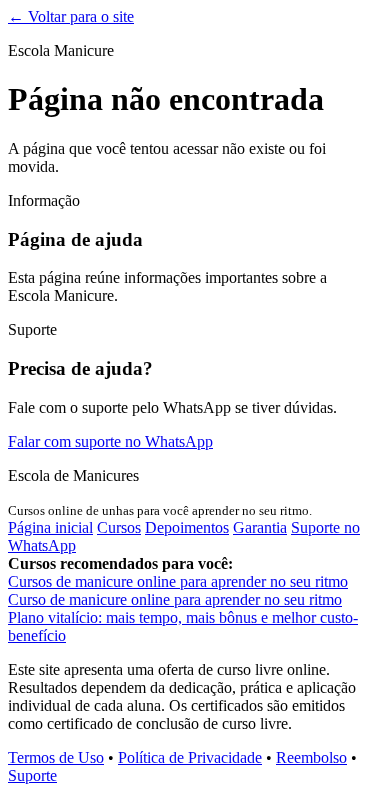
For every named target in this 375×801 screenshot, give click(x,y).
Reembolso (311, 757)
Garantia (260, 527)
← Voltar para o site (71, 16)
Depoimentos (187, 527)
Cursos (119, 527)
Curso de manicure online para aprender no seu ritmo (175, 599)
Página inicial (50, 527)
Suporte (32, 775)
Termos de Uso (56, 757)
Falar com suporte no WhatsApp (110, 441)
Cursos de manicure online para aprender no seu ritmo (178, 581)
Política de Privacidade (190, 757)
